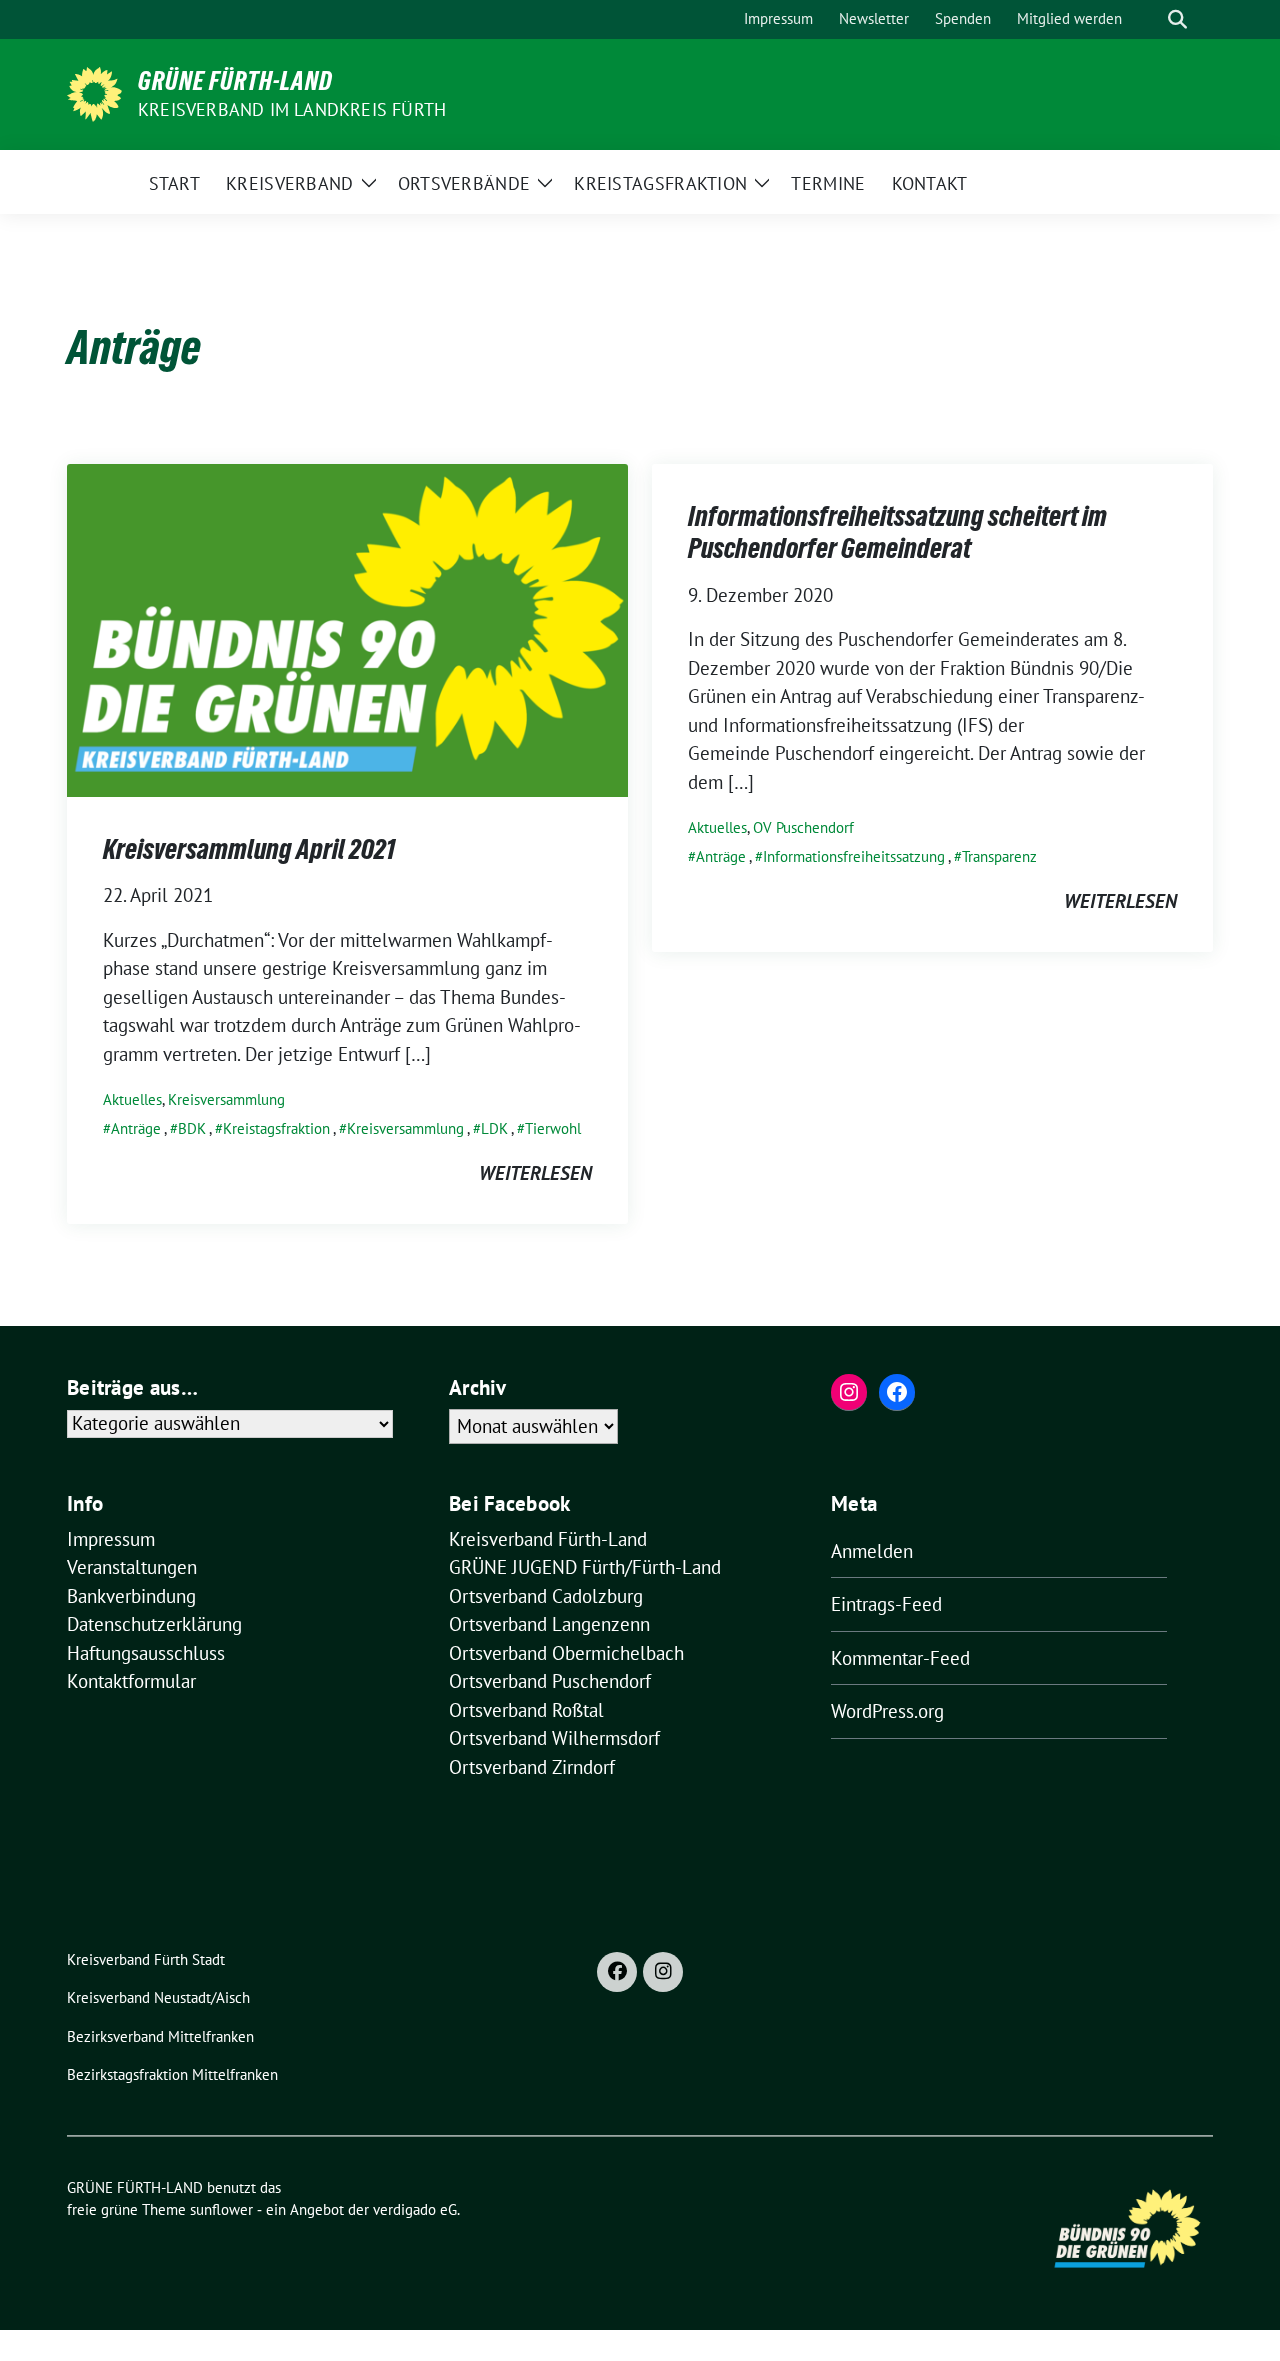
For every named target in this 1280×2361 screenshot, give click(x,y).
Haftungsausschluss (146, 1653)
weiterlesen (535, 1173)
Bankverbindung (131, 1596)
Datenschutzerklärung (154, 1624)
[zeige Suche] (1177, 19)
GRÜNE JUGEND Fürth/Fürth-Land (585, 1567)
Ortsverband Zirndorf (532, 1767)
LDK (494, 1128)
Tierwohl (553, 1128)
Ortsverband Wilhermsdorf (554, 1738)
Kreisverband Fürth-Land (548, 1539)
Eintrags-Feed (886, 1604)
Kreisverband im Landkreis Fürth (292, 109)
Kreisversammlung (226, 1099)
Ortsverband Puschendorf (550, 1681)
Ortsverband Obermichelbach (566, 1653)
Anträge (136, 1128)
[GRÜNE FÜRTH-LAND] (94, 92)
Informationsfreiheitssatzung (854, 856)
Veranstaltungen (132, 1567)
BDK (192, 1128)
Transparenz (999, 856)
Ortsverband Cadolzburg (546, 1596)
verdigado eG (415, 2209)
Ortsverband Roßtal (526, 1710)
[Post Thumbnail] (347, 628)
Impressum (111, 1539)
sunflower (221, 2209)
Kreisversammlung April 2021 (249, 849)
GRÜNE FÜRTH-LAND (235, 81)
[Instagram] (663, 1972)
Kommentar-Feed (900, 1658)
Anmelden (872, 1551)
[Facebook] (617, 1972)
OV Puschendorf (803, 827)
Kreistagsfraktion (276, 1128)
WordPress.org (887, 1711)
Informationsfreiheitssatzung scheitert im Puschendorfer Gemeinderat (897, 532)
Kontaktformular (131, 1681)
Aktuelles (132, 1099)
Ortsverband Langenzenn (549, 1624)
